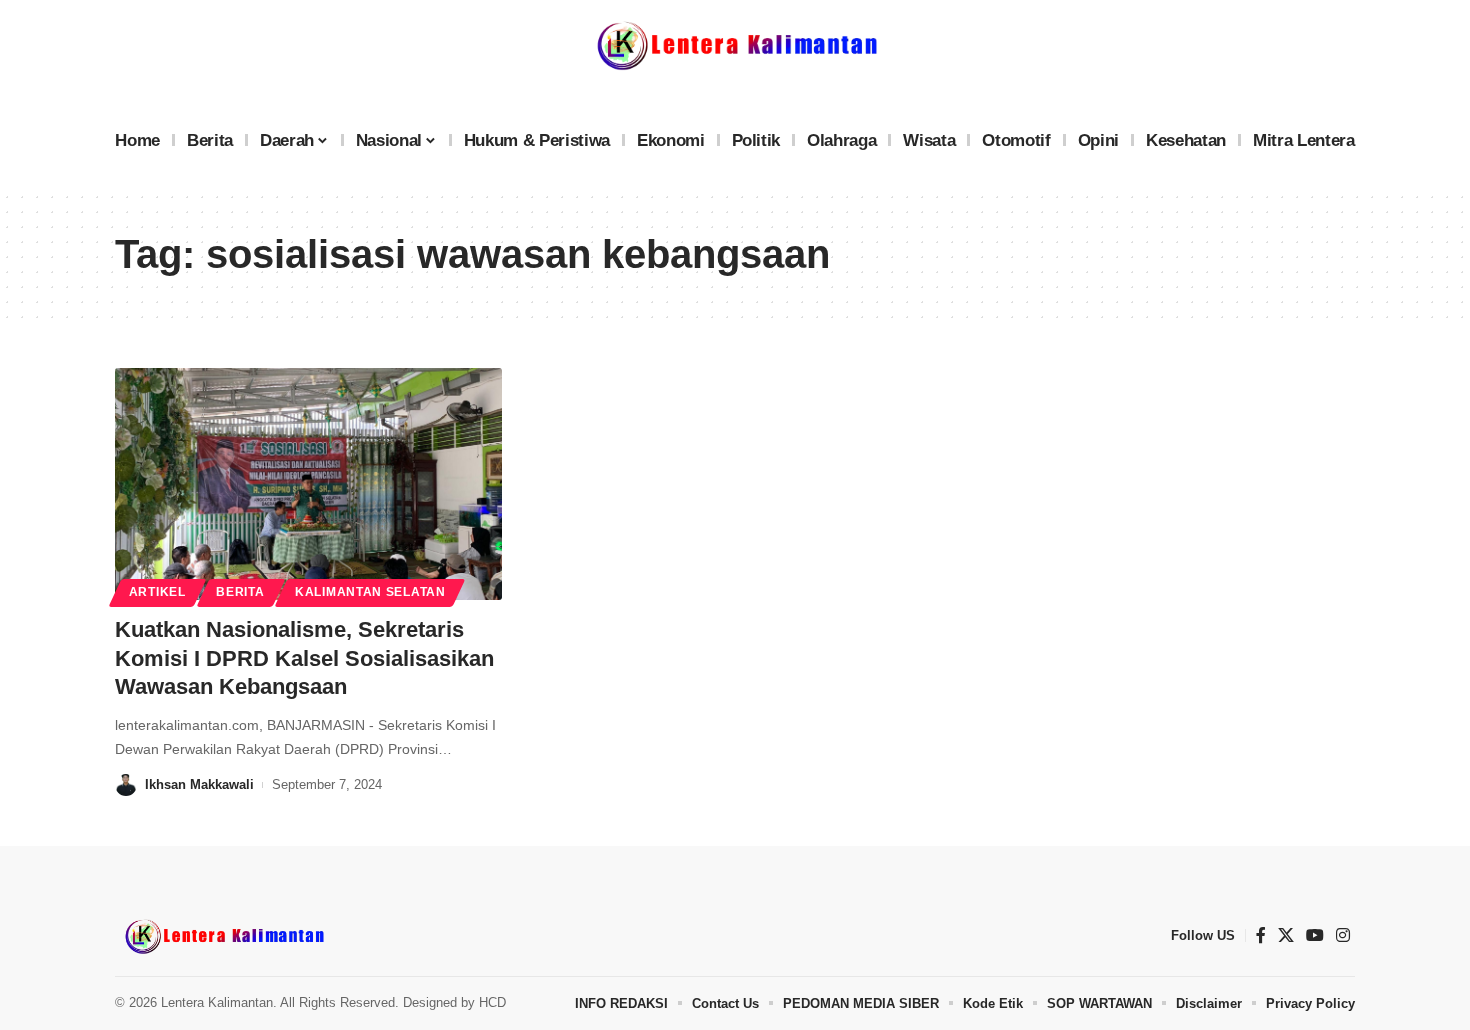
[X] (1286, 935)
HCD (492, 1002)
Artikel (157, 592)
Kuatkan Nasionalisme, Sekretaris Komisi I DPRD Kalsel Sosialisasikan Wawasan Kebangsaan (304, 658)
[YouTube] (1315, 935)
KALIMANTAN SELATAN (370, 592)
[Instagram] (1343, 935)
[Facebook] (1261, 935)
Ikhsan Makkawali (199, 784)
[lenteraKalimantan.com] (223, 936)
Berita (240, 592)
